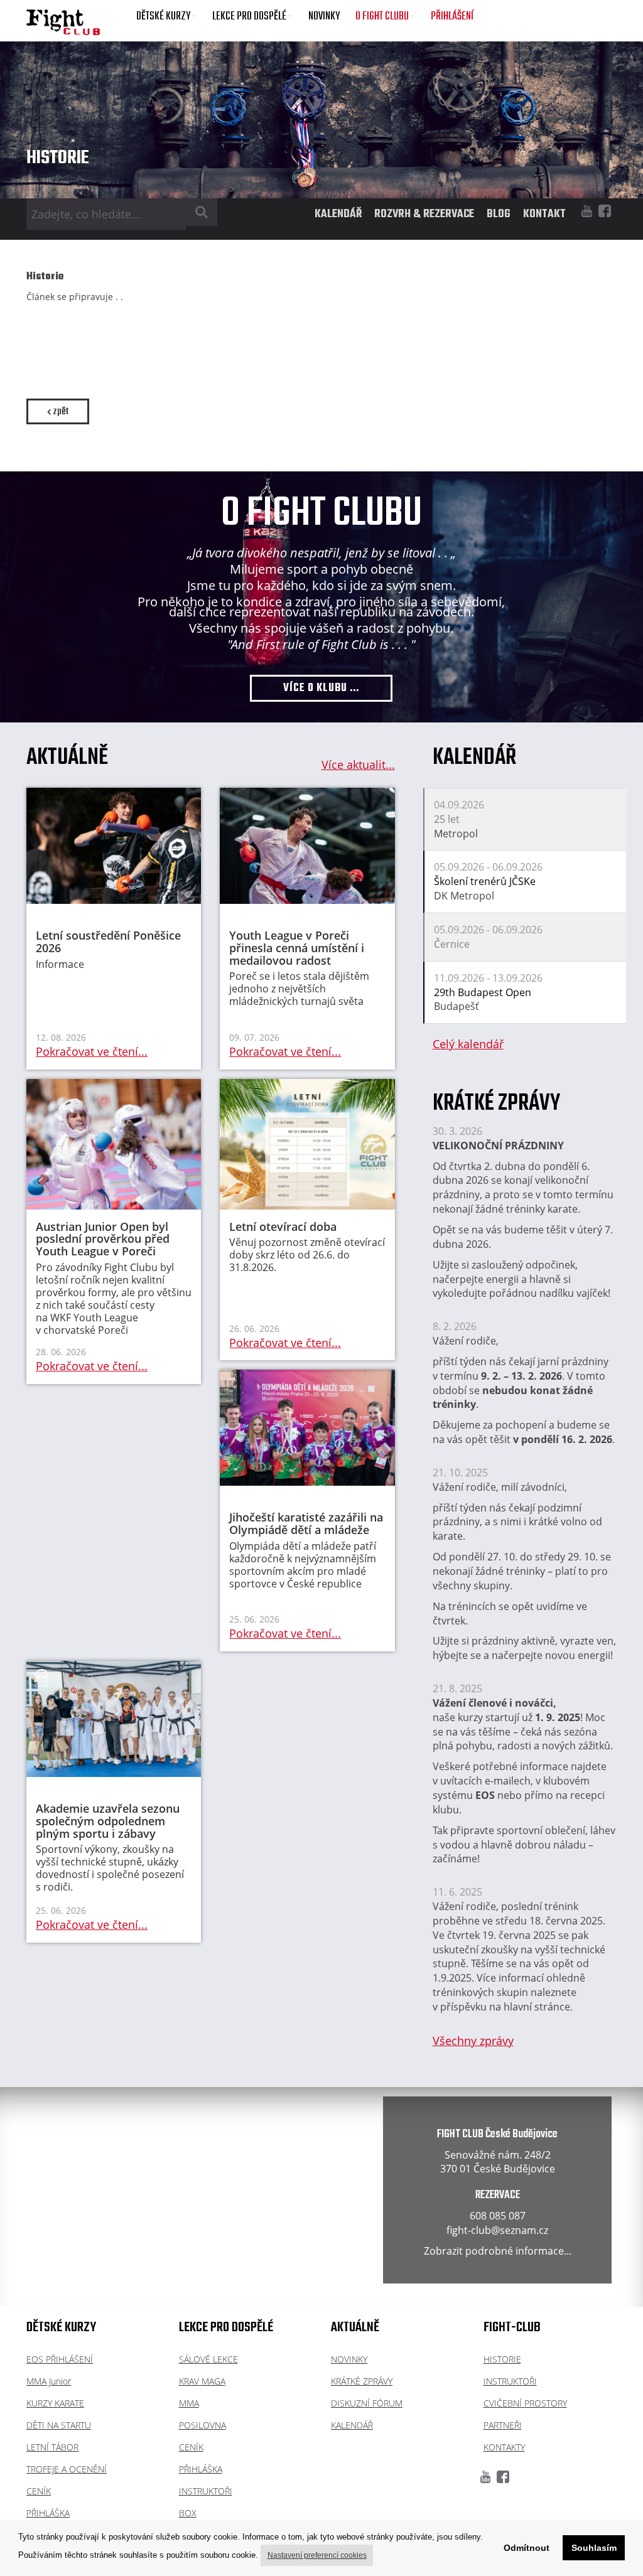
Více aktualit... (358, 765)
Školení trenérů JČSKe (485, 881)
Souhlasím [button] (594, 2548)
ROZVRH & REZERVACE (424, 214)
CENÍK (39, 2491)
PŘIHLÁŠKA (48, 2513)
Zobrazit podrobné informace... (498, 2251)
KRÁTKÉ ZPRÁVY (362, 2381)
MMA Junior (49, 2381)
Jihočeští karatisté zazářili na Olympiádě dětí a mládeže (306, 1523)
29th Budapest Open (483, 992)
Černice (452, 944)
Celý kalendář (468, 1044)
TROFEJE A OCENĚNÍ (67, 2469)
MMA (189, 2403)
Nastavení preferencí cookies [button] (317, 2555)
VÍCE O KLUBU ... (321, 688)
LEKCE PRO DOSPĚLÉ (249, 17)
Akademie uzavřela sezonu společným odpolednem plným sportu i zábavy (108, 1821)
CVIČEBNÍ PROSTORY (525, 2403)
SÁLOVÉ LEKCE (208, 2359)
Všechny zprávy (473, 2041)
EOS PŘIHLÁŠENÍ (60, 2359)
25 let (447, 819)
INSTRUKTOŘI (206, 2491)
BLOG (499, 214)
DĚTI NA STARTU (59, 2425)
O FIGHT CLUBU (382, 17)
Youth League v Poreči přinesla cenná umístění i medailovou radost (297, 948)
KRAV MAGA (202, 2381)
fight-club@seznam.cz (497, 2230)
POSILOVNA (203, 2425)
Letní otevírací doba (283, 1226)
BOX (188, 2513)
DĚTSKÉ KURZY (163, 17)
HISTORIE (502, 2359)
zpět (60, 411)
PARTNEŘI (503, 2425)
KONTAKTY (504, 2447)
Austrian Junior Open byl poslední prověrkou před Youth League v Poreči (103, 1239)
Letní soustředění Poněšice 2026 (108, 942)
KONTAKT (544, 214)
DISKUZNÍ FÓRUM (367, 2403)
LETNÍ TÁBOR (52, 2447)
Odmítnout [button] (527, 2548)
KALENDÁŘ (338, 214)
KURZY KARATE (55, 2403)
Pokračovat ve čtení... (92, 1051)
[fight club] (63, 22)
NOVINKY (324, 17)
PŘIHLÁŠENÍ (452, 17)
